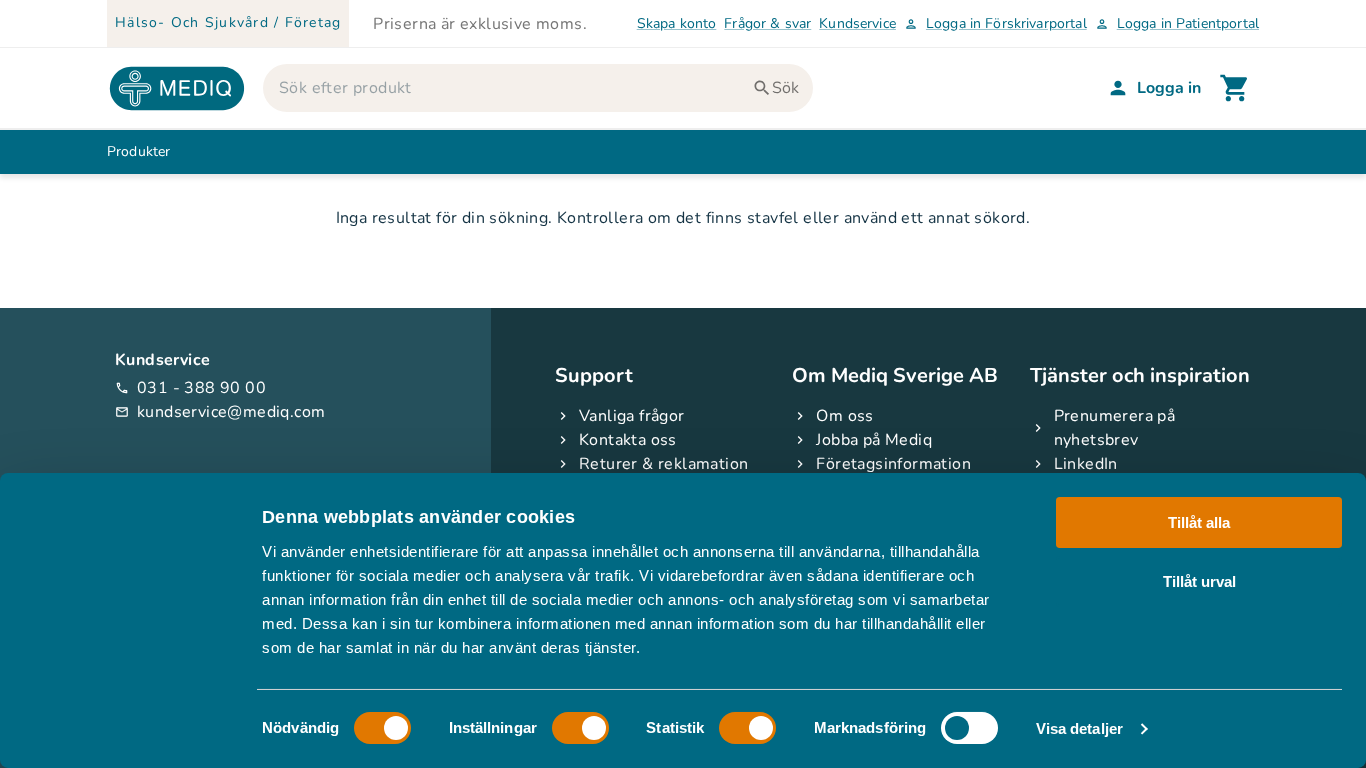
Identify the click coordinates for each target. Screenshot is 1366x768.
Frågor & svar (767, 23)
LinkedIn (1086, 464)
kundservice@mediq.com (220, 412)
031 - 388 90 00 (190, 388)
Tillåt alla (1199, 522)
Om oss (844, 416)
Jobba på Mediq (874, 440)
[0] (1235, 88)
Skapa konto (677, 23)
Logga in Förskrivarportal (995, 23)
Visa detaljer (1079, 728)
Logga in (1169, 88)
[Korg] (1235, 88)
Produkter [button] (138, 151)
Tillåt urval (1199, 580)
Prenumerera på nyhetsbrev (1115, 428)
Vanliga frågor (632, 416)
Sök (785, 88)
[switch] (580, 728)
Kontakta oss (628, 440)
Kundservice (857, 23)
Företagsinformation (893, 464)
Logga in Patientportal (1177, 23)
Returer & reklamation (663, 464)
